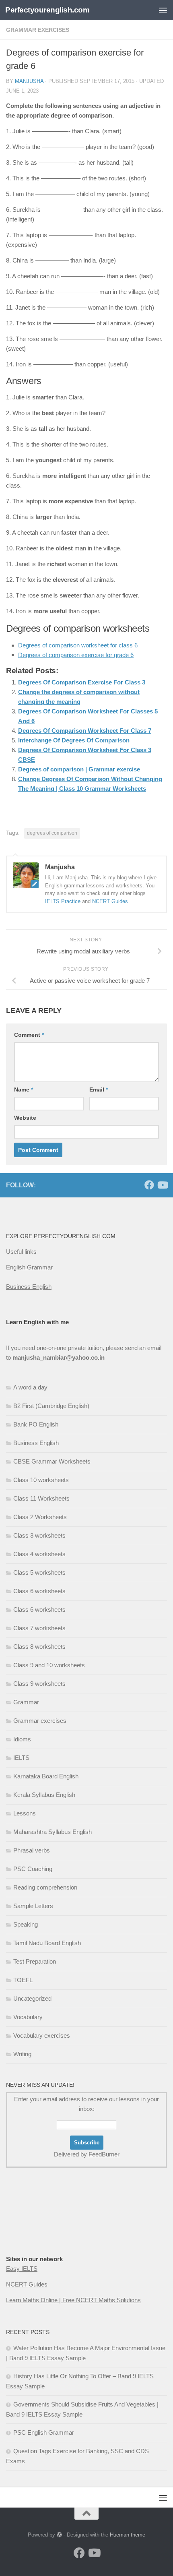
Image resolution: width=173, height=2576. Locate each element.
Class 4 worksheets (39, 1554)
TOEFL (23, 1980)
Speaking (26, 1924)
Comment (29, 1035)
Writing (22, 2054)
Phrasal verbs (32, 1850)
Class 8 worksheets (39, 1647)
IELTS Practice (63, 901)
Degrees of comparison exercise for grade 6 (76, 655)
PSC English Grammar (44, 2432)
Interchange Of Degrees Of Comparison (74, 740)
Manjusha (29, 81)
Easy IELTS (22, 2269)
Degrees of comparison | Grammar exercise (79, 769)
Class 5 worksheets (39, 1572)
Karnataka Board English (46, 1776)
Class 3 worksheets (39, 1535)
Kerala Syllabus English (44, 1795)
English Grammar (29, 1267)
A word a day (30, 1387)
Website (25, 1118)
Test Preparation (35, 1961)
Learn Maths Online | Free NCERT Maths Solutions (73, 2300)
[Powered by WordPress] (59, 2535)
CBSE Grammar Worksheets (52, 1461)
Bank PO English (36, 1424)
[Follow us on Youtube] (162, 1185)
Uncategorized (32, 1998)
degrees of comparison (52, 833)
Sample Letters (33, 1906)
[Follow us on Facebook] (149, 1185)
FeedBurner (104, 2154)
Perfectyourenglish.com (47, 10)
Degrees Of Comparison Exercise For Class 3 (82, 682)
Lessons (25, 1813)
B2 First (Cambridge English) (51, 1406)
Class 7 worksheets (39, 1628)
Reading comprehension (45, 1887)
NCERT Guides (110, 901)
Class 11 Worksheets (41, 1498)
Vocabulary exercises (42, 2035)
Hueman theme (128, 2535)
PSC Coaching (33, 1869)
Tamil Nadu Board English (47, 1943)
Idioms (22, 1739)
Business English (29, 1287)
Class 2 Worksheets (40, 1517)
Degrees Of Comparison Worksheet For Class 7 (85, 731)
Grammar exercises (38, 30)
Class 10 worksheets (41, 1480)
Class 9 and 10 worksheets (49, 1665)
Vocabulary (28, 2017)
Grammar (26, 1702)
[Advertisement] (46, 2227)
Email (99, 1090)
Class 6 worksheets (39, 1591)
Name (24, 1090)
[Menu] (163, 10)
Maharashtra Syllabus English (53, 1832)
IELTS (21, 1758)
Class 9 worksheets (39, 1684)
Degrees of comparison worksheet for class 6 (78, 645)
